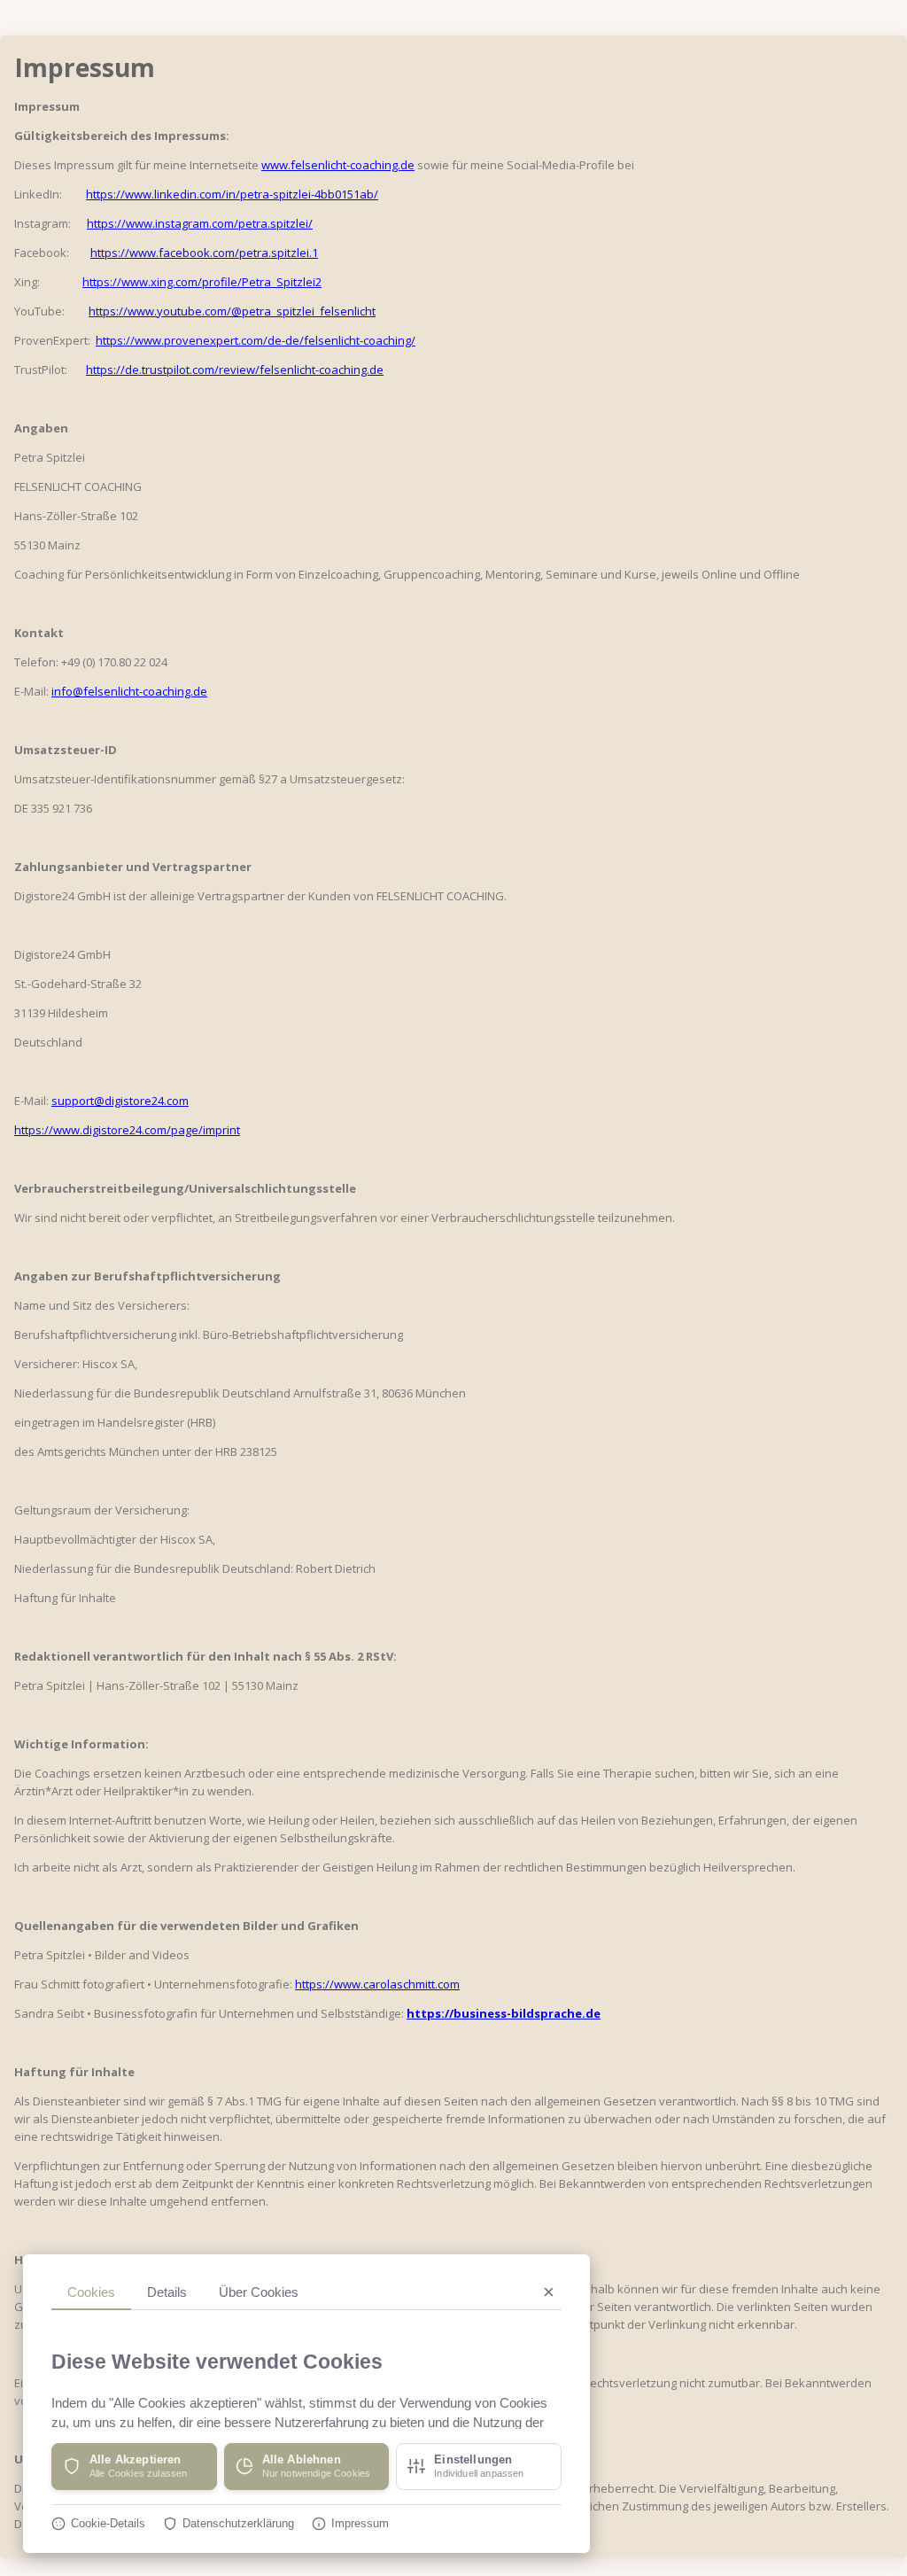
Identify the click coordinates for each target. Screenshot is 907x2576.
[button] (134, 2467)
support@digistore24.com (120, 1101)
